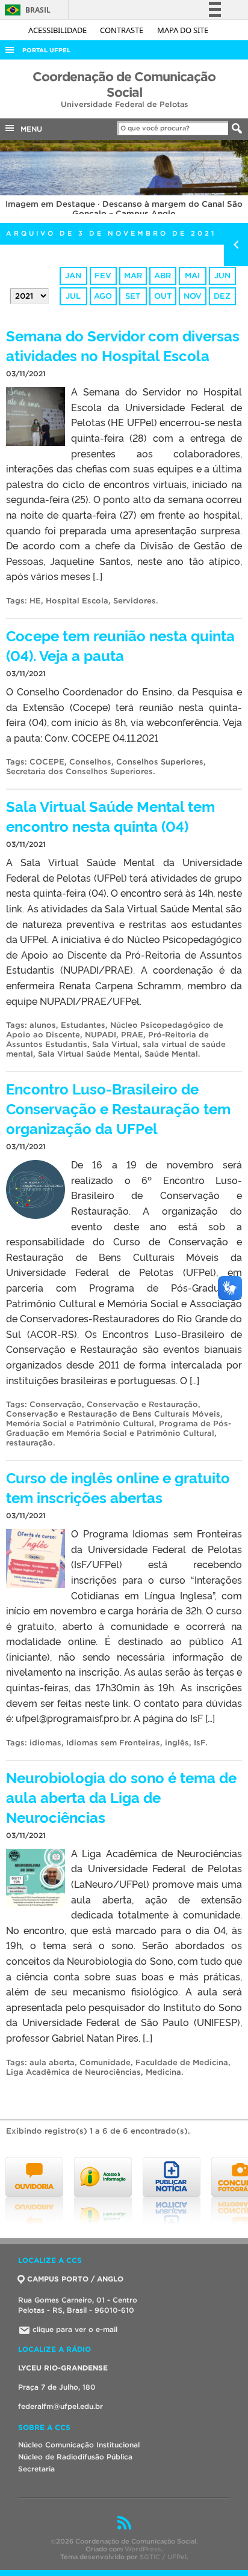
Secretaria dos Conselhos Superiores (79, 771)
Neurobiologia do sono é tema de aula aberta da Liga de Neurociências (121, 1797)
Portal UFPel (46, 50)
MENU (29, 129)
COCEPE (47, 762)
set (133, 296)
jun (222, 276)
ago (103, 296)
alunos (43, 1025)
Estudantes (83, 1025)
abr (163, 276)
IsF (200, 1743)
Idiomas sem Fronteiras (113, 1743)
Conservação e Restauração (142, 1404)
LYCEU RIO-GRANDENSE (63, 2368)
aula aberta (52, 2062)
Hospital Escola (77, 601)
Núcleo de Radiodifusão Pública (75, 2457)
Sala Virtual (115, 1044)
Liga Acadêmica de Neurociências (73, 2072)
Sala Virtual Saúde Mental (89, 1054)
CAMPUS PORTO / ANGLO (75, 2279)
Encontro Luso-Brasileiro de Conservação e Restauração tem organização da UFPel (118, 1108)
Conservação (56, 1404)
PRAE (132, 1035)
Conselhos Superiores (160, 762)
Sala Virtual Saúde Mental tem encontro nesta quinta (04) (110, 816)
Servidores (135, 601)
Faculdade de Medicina (182, 2062)
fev (103, 276)
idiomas (45, 1743)
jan (73, 276)
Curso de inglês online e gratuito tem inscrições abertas (118, 1487)
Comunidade (105, 2062)
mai (192, 276)
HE (35, 601)
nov (193, 296)
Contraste (122, 30)
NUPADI (101, 1035)
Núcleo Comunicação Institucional (79, 2445)
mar (133, 276)
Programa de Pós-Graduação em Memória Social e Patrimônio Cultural (119, 1428)
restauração (29, 1443)
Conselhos (90, 762)
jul (73, 296)
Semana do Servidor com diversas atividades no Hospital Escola (123, 345)
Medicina (163, 2072)
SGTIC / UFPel (163, 2557)
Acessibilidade (58, 30)
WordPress (143, 2549)
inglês (177, 1743)
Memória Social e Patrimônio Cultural (80, 1424)
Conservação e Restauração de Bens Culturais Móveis (113, 1414)
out (163, 296)
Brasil (26, 10)
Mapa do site (183, 30)
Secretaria (36, 2469)
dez (222, 296)
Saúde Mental (171, 1054)
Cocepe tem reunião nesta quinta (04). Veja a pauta (120, 645)
